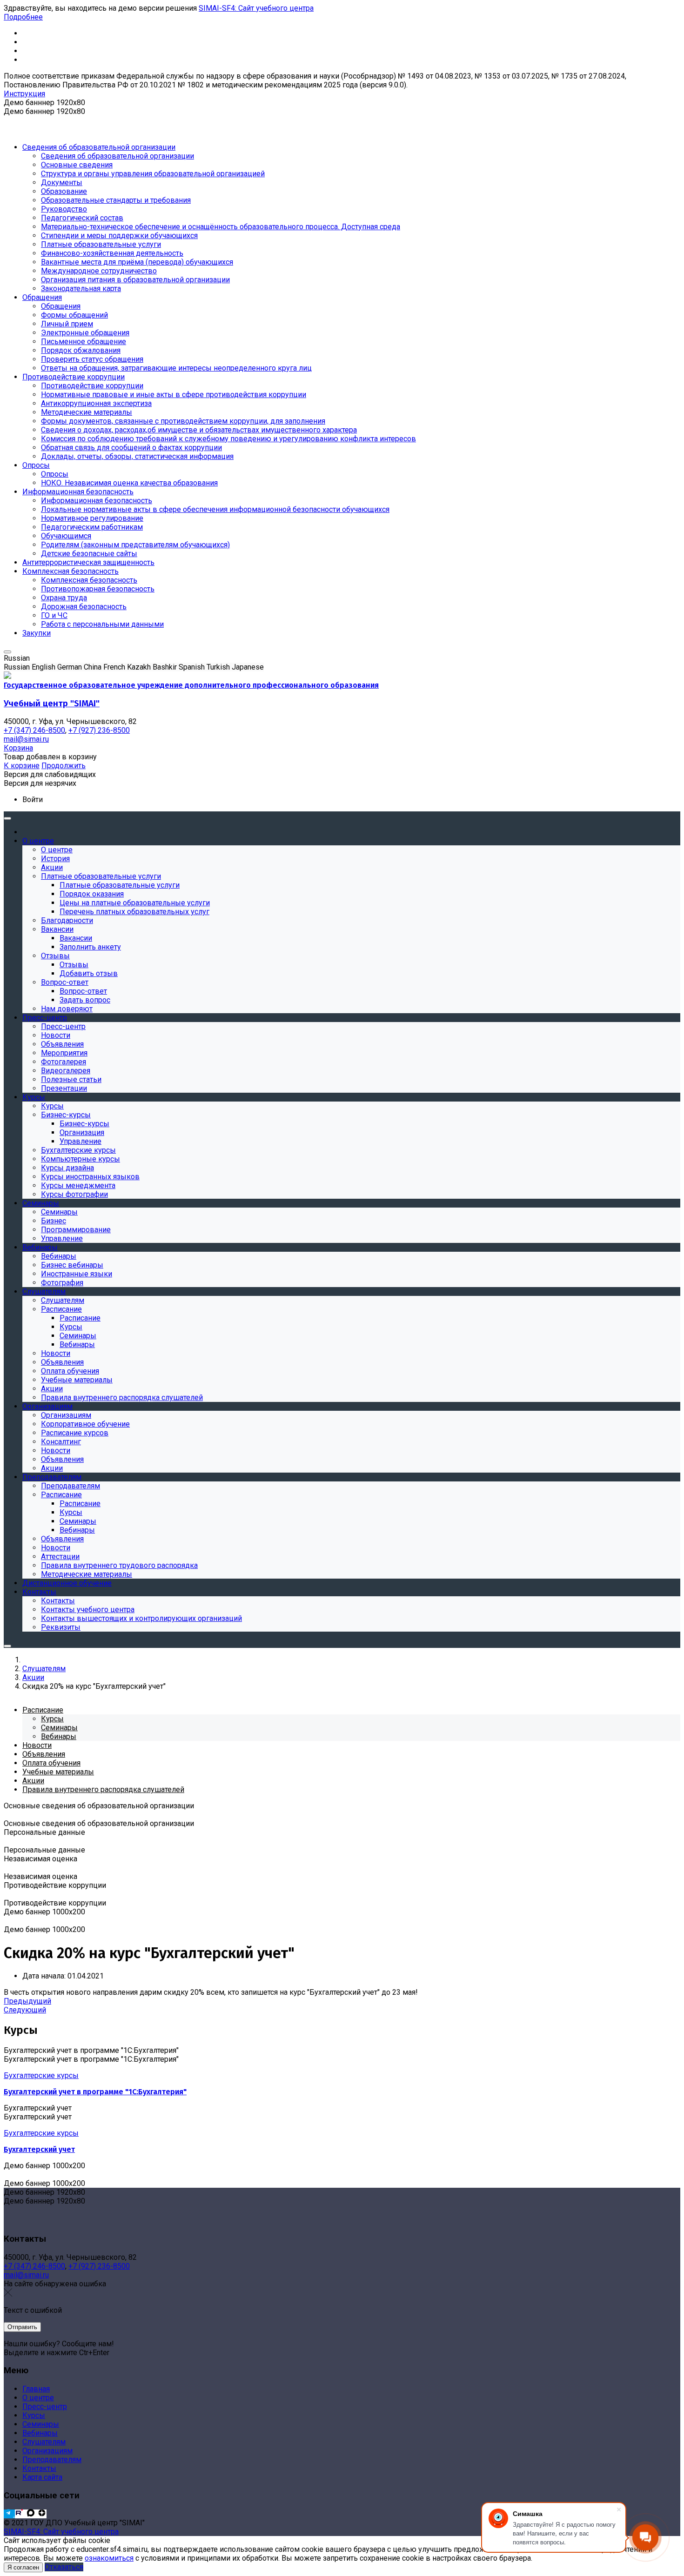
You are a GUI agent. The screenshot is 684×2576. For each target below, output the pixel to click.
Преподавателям (52, 2460)
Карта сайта (42, 2477)
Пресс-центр (45, 2407)
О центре (38, 2398)
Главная (36, 2389)
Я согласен (23, 2567)
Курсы (34, 2415)
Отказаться (64, 2567)
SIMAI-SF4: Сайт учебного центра (256, 8)
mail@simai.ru (26, 2275)
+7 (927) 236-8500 (99, 2266)
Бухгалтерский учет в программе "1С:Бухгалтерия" (95, 2092)
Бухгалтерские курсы (41, 2075)
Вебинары (40, 2433)
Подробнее (23, 17)
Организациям (47, 2451)
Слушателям (44, 2442)
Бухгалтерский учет (39, 2149)
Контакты (39, 2468)
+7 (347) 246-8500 (34, 2266)
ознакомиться (109, 2558)
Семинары (41, 2424)
